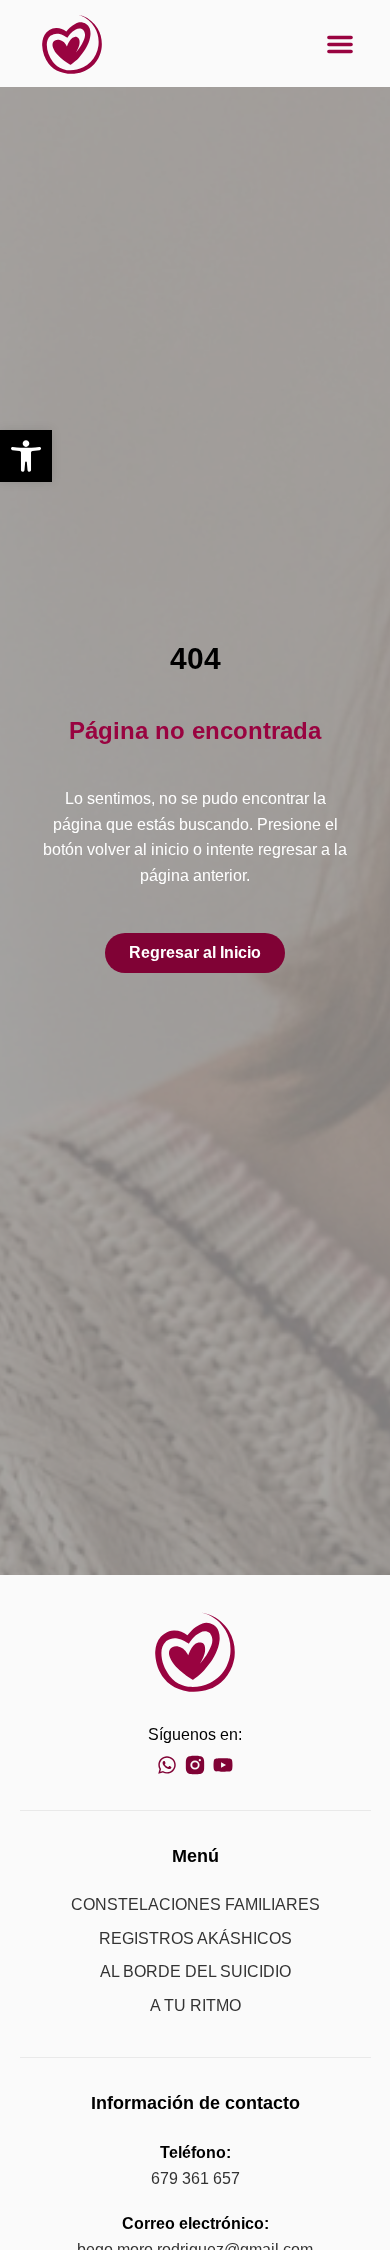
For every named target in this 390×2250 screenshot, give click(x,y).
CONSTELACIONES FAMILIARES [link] (195, 1904)
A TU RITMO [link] (195, 2005)
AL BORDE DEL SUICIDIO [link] (195, 1971)
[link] (26, 456)
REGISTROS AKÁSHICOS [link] (195, 1938)
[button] (340, 44)
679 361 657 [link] (195, 2178)
